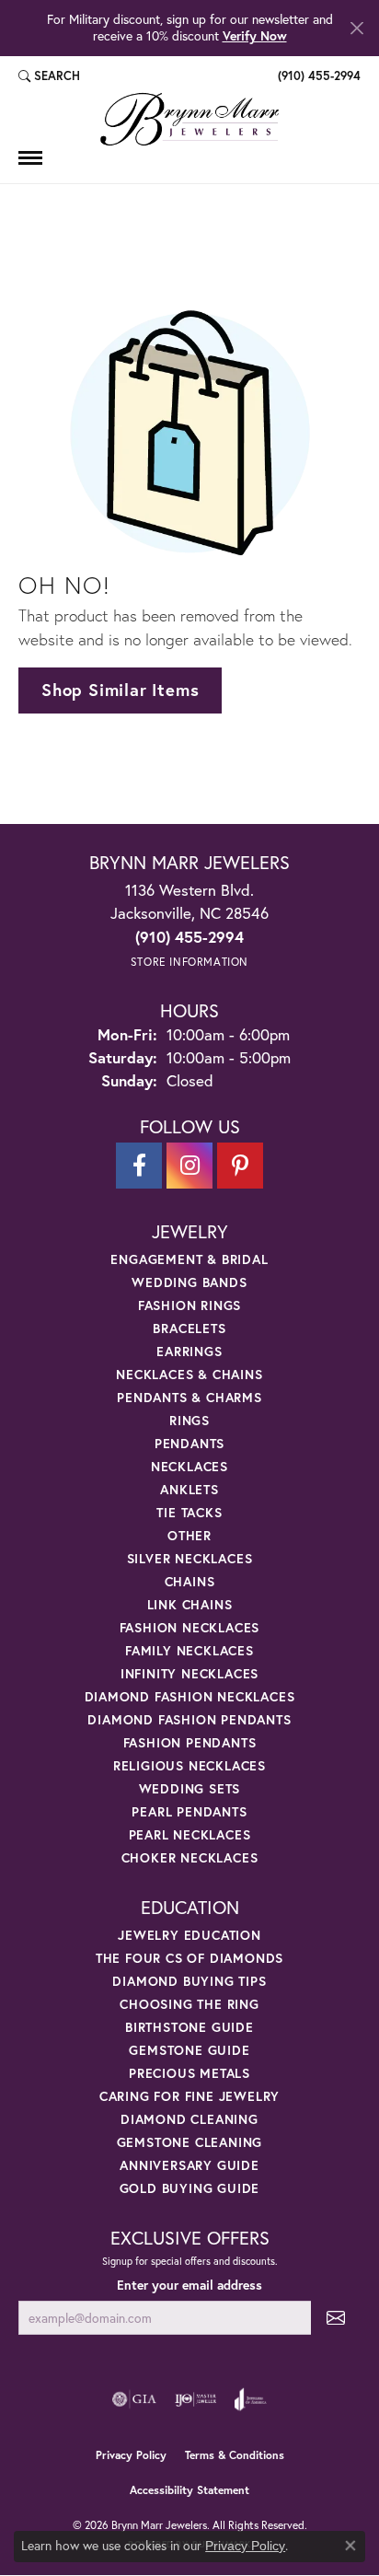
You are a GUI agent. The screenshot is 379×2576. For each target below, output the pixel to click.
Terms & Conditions (235, 2455)
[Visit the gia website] (134, 2399)
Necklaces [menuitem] (189, 1466)
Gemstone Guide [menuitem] (189, 2050)
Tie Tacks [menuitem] (189, 1512)
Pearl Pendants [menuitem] (189, 1811)
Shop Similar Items (120, 690)
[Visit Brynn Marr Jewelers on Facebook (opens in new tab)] (139, 1166)
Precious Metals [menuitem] (189, 2073)
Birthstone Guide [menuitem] (189, 2027)
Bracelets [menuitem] (189, 1328)
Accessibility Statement (189, 2490)
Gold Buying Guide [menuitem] (190, 2188)
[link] (317, 76)
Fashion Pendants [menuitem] (190, 1742)
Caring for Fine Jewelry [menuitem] (189, 2096)
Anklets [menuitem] (189, 1489)
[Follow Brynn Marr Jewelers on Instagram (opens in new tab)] (189, 1166)
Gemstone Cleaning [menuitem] (190, 2142)
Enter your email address (189, 2285)
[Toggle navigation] (30, 158)
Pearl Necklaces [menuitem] (190, 1834)
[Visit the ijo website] (195, 2399)
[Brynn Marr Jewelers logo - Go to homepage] (189, 119)
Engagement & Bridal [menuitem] (189, 1259)
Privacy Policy (131, 2455)
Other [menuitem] (189, 1535)
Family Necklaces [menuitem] (189, 1650)
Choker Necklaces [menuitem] (190, 1857)
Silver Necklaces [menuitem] (190, 1558)
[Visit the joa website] (251, 2399)
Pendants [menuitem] (189, 1443)
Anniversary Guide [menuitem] (189, 2165)
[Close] (356, 28)
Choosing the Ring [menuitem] (189, 2004)
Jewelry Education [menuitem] (189, 1935)
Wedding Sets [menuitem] (190, 1788)
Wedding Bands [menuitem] (189, 1282)
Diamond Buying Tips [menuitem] (189, 1981)
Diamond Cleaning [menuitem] (189, 2119)
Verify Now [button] (255, 35)
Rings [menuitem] (189, 1420)
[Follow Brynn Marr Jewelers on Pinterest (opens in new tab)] (240, 1166)
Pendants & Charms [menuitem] (189, 1397)
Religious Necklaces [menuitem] (189, 1765)
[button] (49, 76)
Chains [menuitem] (190, 1581)
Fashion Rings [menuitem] (189, 1305)
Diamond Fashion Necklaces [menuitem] (190, 1696)
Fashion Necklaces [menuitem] (190, 1627)
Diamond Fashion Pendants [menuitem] (189, 1719)
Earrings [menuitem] (189, 1351)
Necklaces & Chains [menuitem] (189, 1374)
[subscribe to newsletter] (336, 2318)
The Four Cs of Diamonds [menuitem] (189, 1958)
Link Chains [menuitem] (190, 1604)
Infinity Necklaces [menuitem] (189, 1673)
